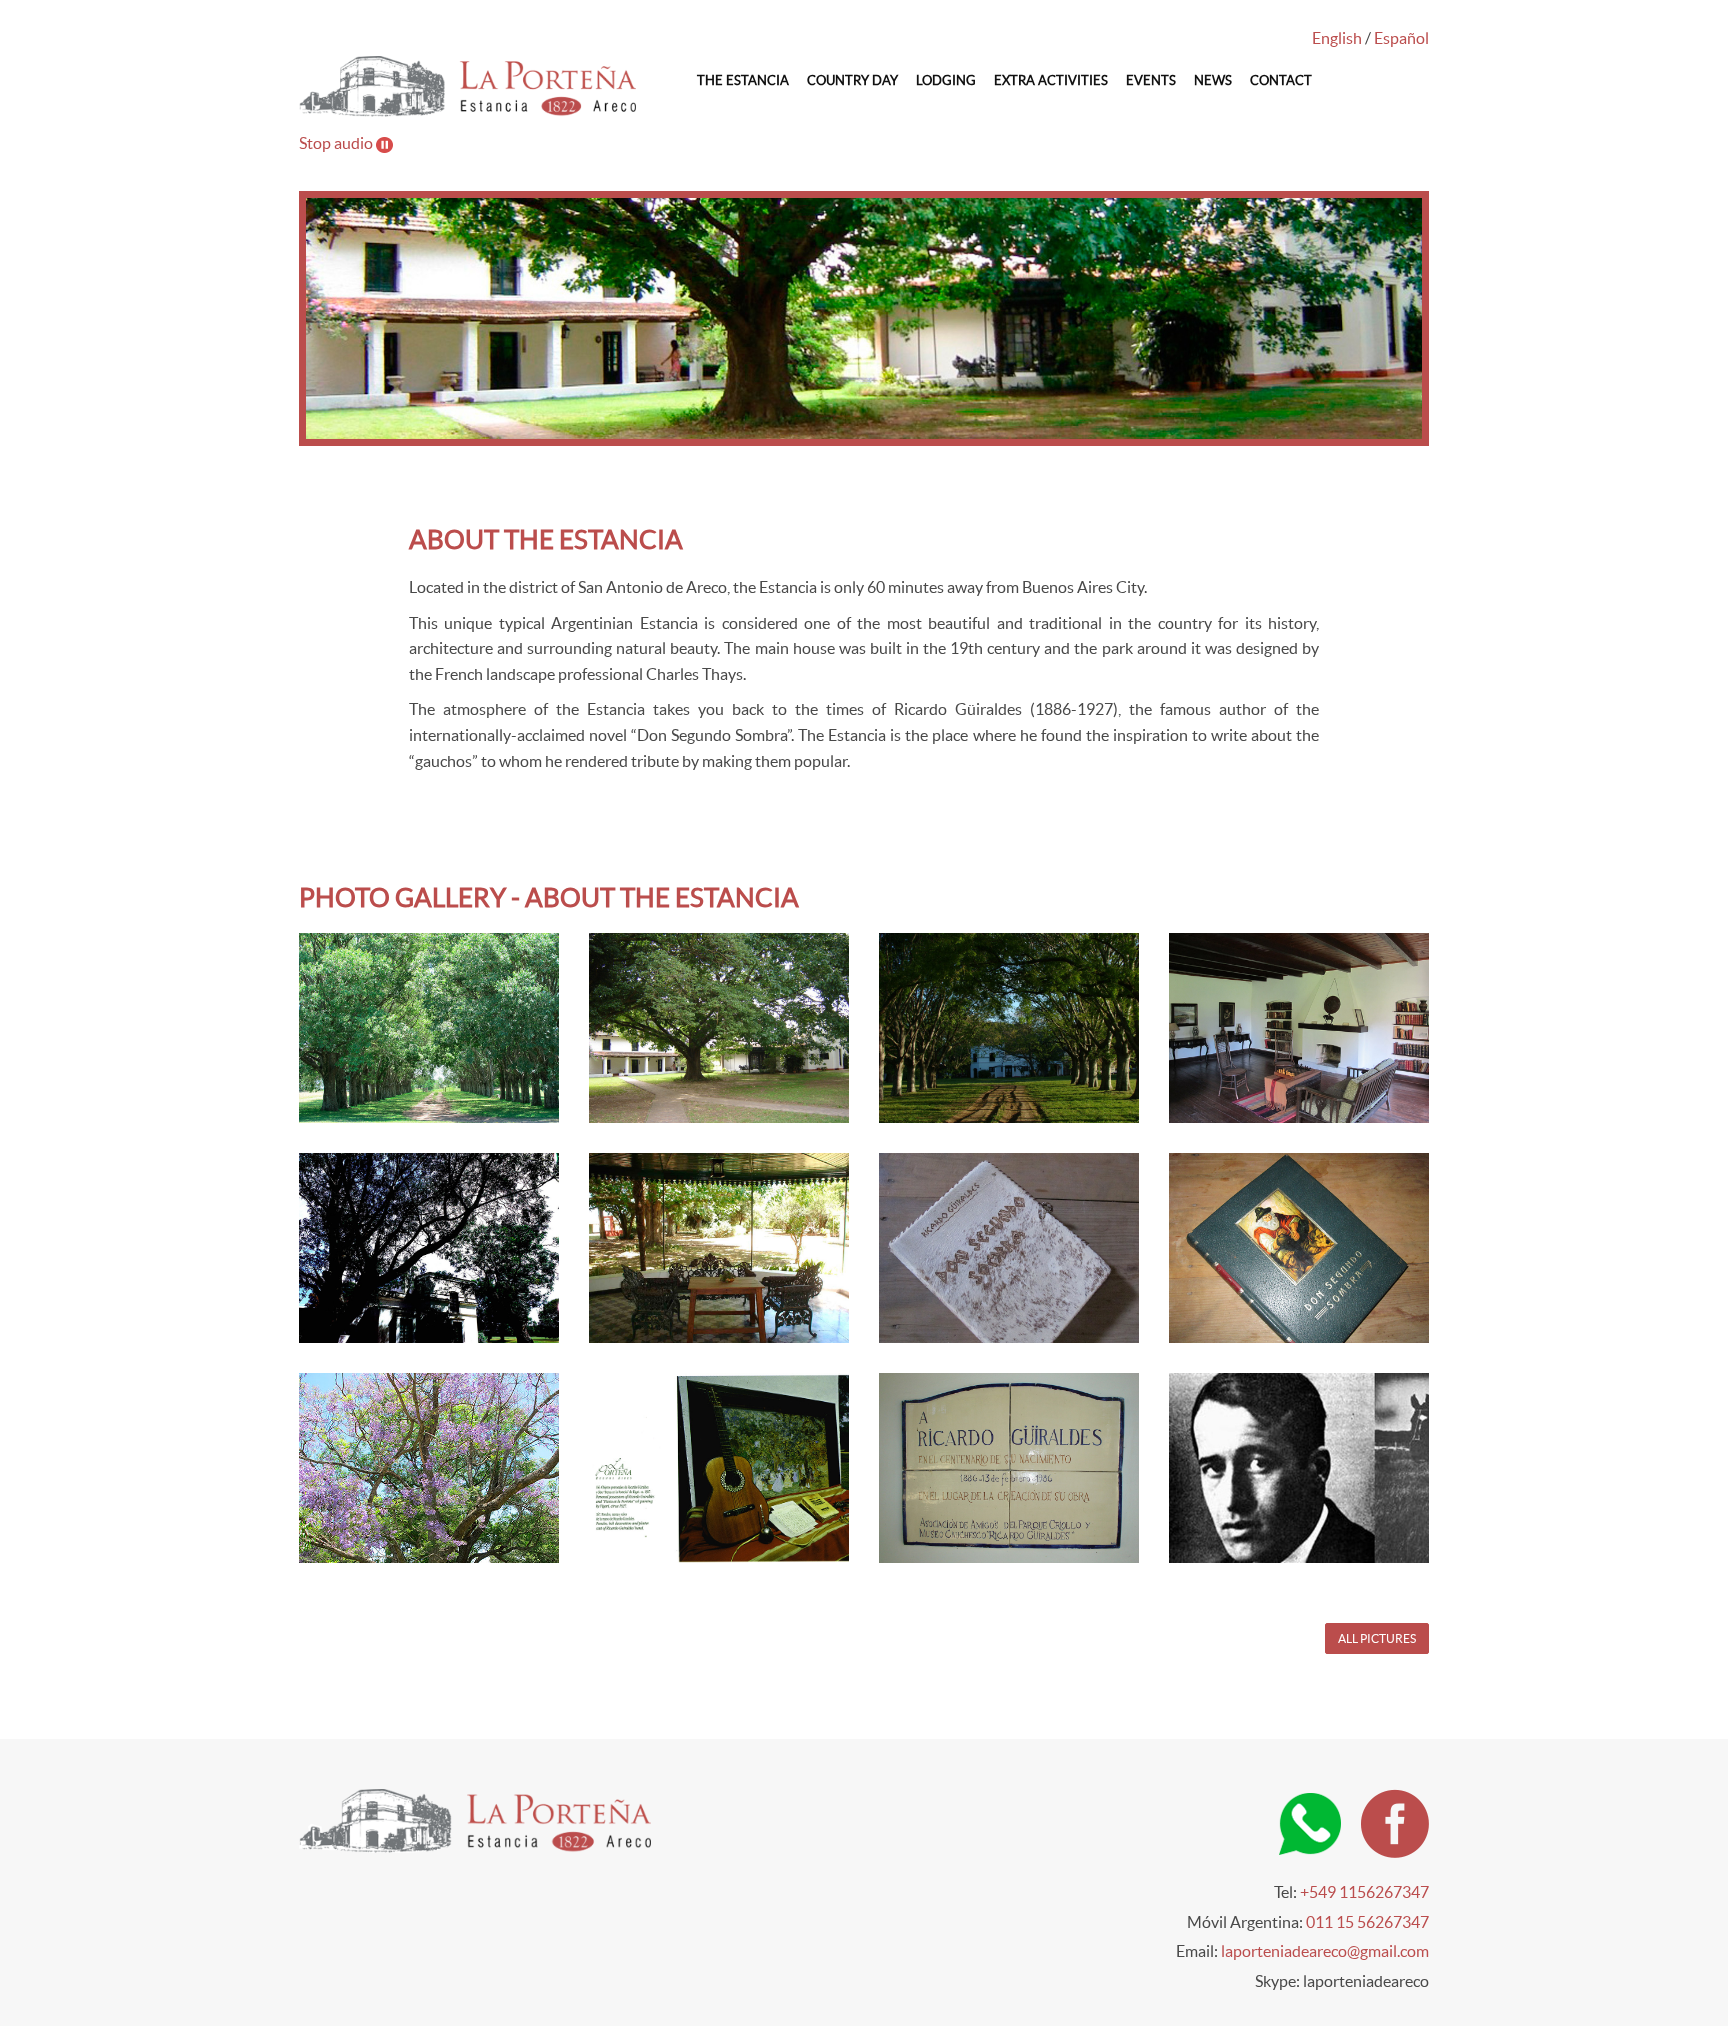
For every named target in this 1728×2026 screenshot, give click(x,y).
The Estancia (743, 80)
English (1337, 38)
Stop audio (337, 143)
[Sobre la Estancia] (1024, 1027)
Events (1151, 80)
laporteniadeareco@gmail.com (1325, 1951)
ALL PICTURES (1377, 1638)
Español (1401, 38)
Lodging (946, 80)
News (1213, 80)
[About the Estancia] (444, 1027)
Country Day (852, 80)
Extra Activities (1051, 80)
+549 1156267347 (1364, 1892)
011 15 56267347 (1367, 1922)
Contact (1281, 80)
